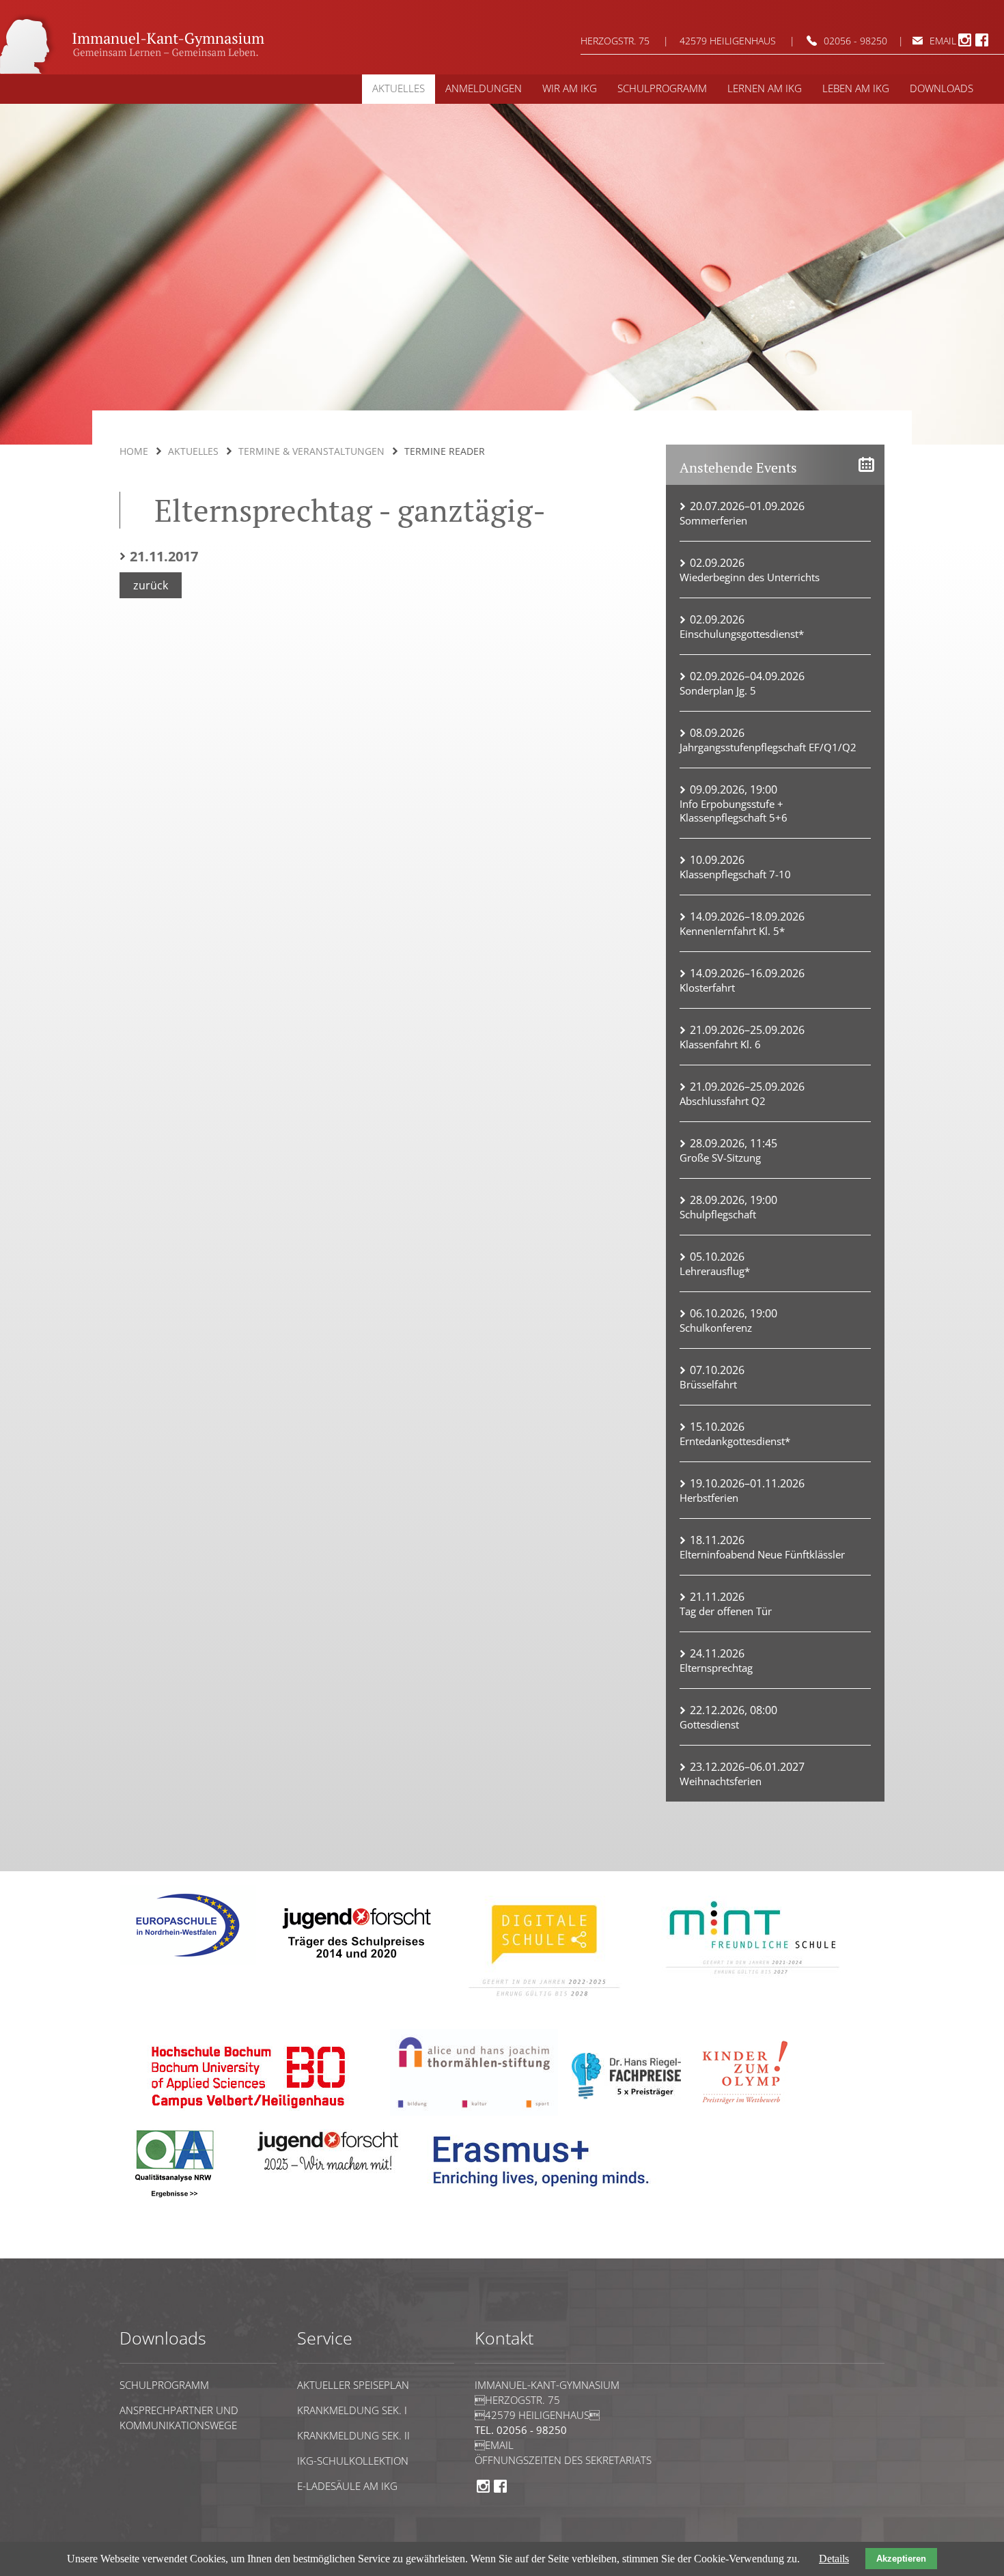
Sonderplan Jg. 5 (718, 690)
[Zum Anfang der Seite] (161, 2252)
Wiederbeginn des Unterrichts (750, 577)
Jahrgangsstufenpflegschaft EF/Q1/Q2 (768, 747)
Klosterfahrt (707, 988)
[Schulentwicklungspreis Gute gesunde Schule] (753, 1984)
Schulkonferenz (716, 1328)
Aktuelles (193, 451)
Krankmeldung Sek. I (352, 2410)
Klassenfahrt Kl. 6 (720, 1044)
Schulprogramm (164, 2385)
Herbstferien (709, 1498)
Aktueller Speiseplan (353, 2385)
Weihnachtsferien (721, 1781)
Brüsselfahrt (708, 1384)
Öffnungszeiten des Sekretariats (563, 2460)
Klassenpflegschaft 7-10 (735, 874)
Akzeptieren (901, 2559)
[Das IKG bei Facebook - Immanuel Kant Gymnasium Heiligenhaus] (982, 44)
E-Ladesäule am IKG (347, 2486)
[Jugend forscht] (354, 1968)
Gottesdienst (709, 1724)
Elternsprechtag (716, 1668)
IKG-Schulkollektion (353, 2461)
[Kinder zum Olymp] (749, 2112)
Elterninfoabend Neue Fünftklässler (762, 1554)
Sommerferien (713, 520)
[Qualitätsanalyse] (188, 1962)
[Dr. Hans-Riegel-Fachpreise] (626, 2096)
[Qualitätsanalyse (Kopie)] (546, 2197)
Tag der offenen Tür (726, 1611)
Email (943, 41)
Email (494, 2445)
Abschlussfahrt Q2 (723, 1101)
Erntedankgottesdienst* (735, 1441)
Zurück (151, 585)
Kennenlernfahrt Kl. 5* (732, 931)
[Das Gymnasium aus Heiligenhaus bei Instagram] (965, 44)
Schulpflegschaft (718, 1214)
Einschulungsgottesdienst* (742, 634)
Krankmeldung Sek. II (353, 2435)
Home (134, 451)
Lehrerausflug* (715, 1271)
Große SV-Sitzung (720, 1158)
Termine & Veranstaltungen (311, 451)
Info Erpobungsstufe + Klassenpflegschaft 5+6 (734, 811)
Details (834, 2559)
